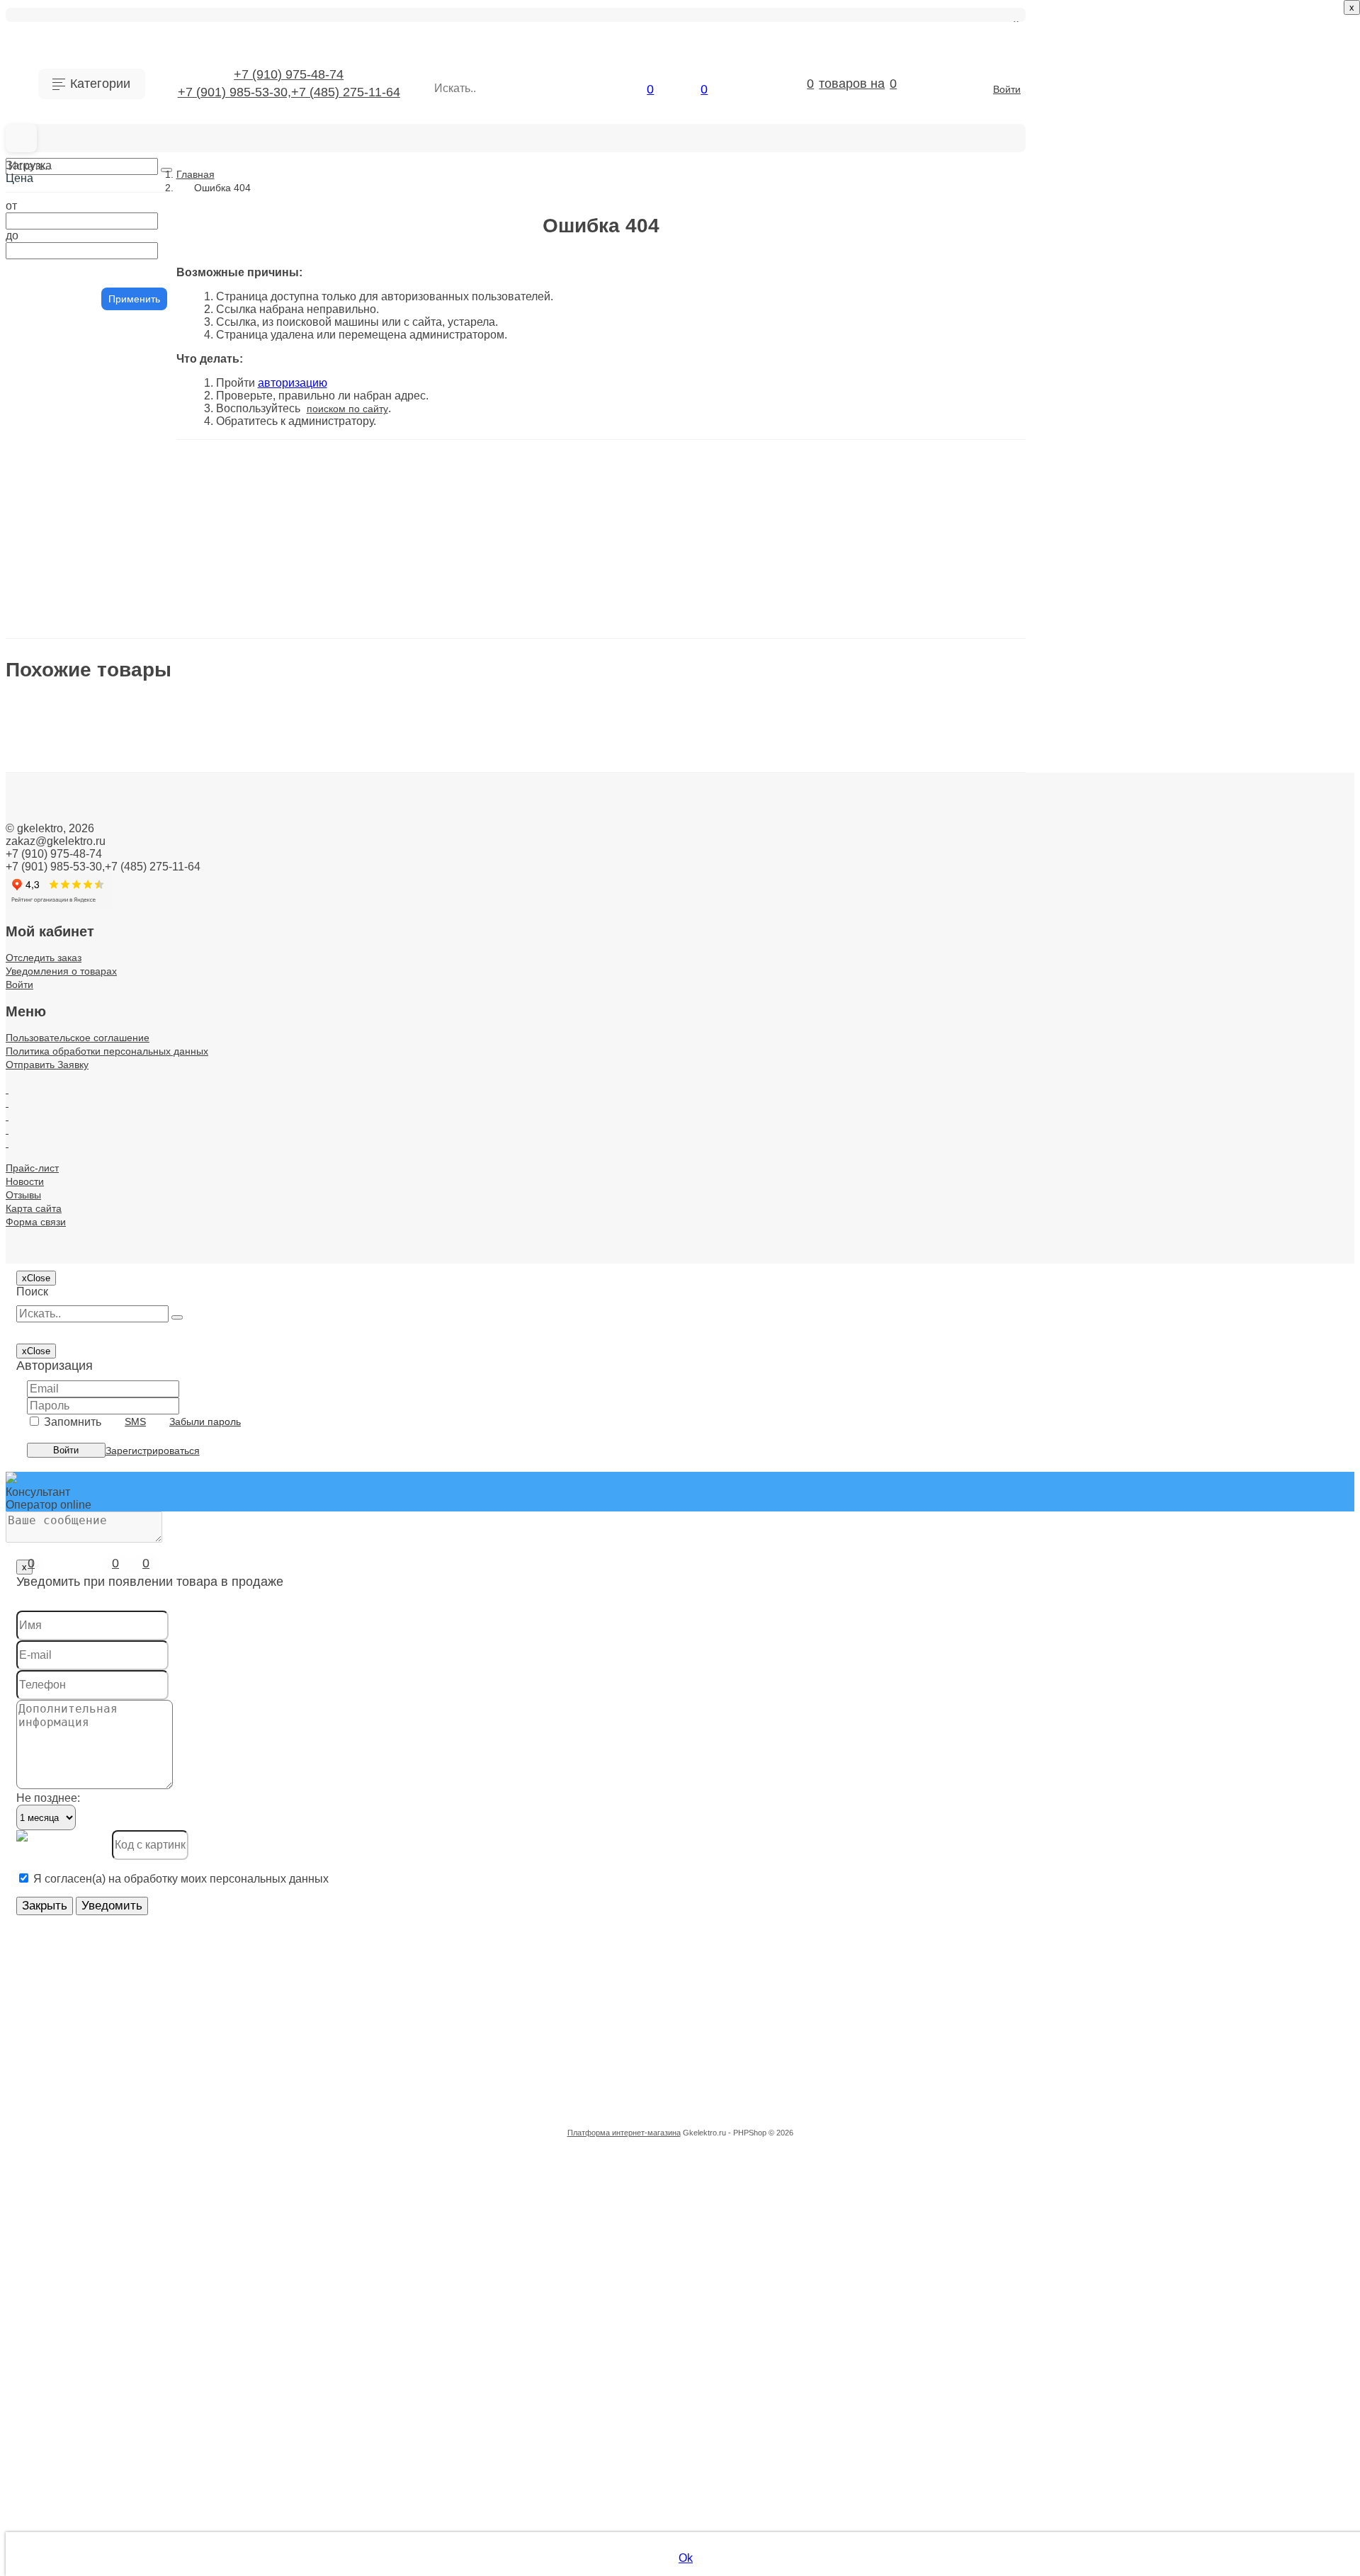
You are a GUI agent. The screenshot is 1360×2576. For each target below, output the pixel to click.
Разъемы (67, 1287)
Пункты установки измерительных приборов (120, 1204)
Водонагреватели (89, 459)
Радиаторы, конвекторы (106, 1260)
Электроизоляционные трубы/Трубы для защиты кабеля (120, 1867)
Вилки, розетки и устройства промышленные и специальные (120, 431)
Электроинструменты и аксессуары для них (120, 1895)
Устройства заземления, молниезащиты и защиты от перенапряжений (120, 1757)
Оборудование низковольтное (120, 1066)
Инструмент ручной (94, 624)
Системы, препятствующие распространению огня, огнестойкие (120, 1646)
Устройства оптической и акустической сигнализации (120, 1785)
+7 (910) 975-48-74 (289, 74)
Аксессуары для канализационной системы (120, 210)
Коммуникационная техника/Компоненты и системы (120, 790)
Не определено (83, 1039)
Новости (515, 1068)
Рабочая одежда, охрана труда (120, 1232)
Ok (686, 2558)
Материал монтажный (101, 956)
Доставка (285, 1068)
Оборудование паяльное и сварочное (120, 1094)
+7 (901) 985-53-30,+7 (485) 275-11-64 (289, 92)
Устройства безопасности (110, 1729)
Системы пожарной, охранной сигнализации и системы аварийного (120, 1536)
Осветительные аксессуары (115, 1122)
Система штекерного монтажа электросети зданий (120, 1398)
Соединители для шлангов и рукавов (120, 1674)
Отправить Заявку (396, 1068)
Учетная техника (86, 1812)
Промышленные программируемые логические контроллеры (120, 1177)
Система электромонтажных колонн (120, 1425)
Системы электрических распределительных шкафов (120, 1619)
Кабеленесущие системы (108, 680)
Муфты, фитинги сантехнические (120, 1011)
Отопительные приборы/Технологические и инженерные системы (120, 1149)
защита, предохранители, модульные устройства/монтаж (120, 541)
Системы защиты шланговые (120, 1481)
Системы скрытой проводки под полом (120, 1591)
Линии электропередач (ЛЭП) (120, 928)
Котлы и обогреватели (101, 873)
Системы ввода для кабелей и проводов (120, 1453)
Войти (1007, 89)
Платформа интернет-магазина (624, 2133)
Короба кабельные (91, 845)
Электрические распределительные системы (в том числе (120, 1840)
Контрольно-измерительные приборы (120, 818)
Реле (55, 1343)
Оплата (329, 1068)
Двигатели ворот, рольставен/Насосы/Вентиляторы (120, 514)
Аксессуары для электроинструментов (120, 238)
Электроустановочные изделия (120, 1923)
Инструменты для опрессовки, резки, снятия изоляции (120, 652)
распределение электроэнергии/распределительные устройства (120, 1315)
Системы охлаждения (100, 1508)
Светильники (76, 1370)
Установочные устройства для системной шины (120, 1702)
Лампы (61, 901)
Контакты (469, 1068)
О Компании (229, 1068)
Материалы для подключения (120, 983)
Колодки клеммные (93, 762)
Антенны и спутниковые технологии (120, 265)
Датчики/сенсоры (88, 486)
